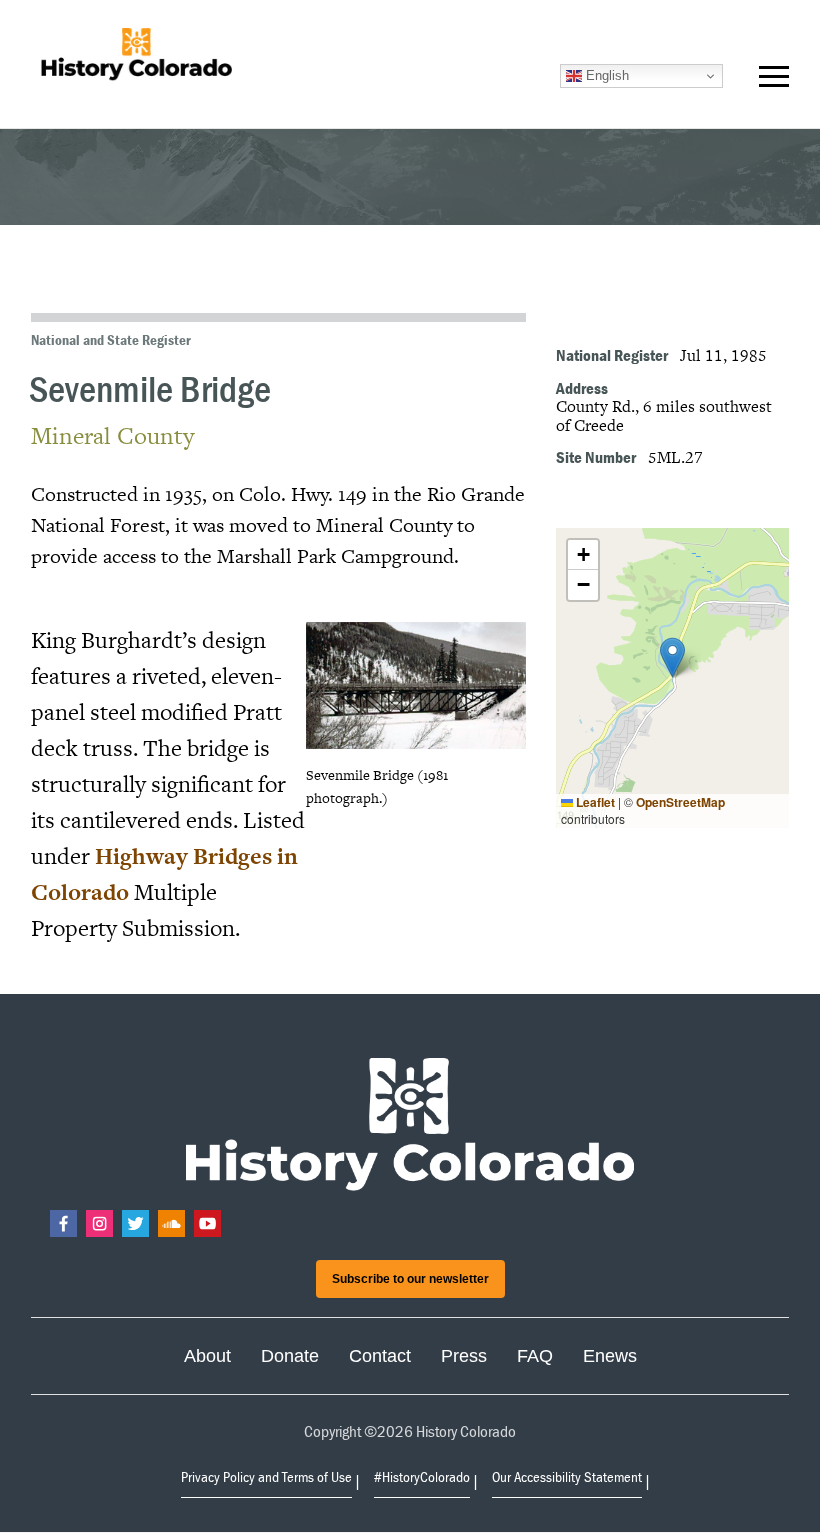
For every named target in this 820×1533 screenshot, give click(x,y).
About (207, 1356)
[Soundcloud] (171, 1223)
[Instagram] (99, 1223)
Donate (290, 1356)
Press (464, 1356)
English (605, 75)
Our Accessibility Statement (567, 1476)
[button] (774, 81)
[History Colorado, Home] (136, 55)
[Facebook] (63, 1223)
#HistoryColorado (422, 1476)
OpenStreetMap (680, 802)
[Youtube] (207, 1223)
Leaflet (594, 802)
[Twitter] (135, 1223)
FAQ (535, 1356)
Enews (610, 1356)
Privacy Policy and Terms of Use (266, 1476)
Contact (380, 1356)
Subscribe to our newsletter (410, 1279)
